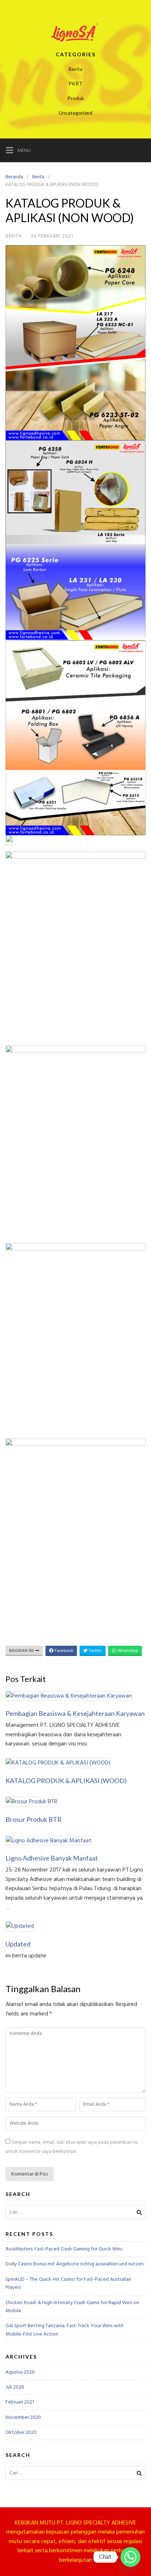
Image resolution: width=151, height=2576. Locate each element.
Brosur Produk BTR (34, 1819)
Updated (18, 1944)
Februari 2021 (20, 2402)
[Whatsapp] (130, 2557)
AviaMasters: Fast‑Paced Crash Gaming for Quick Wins (64, 2249)
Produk (76, 98)
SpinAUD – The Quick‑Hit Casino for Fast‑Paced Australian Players (68, 2283)
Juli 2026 (15, 2387)
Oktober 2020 (21, 2432)
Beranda (14, 177)
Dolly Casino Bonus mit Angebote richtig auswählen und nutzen (75, 2264)
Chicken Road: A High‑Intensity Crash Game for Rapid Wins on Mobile (72, 2307)
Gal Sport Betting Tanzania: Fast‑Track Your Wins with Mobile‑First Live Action (65, 2330)
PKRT (75, 83)
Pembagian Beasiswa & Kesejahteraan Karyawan (75, 1713)
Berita (75, 69)
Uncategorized (75, 113)
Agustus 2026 (20, 2372)
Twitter (95, 1651)
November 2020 (23, 2417)
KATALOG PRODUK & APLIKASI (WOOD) (66, 1781)
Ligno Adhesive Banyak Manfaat (52, 1858)
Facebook (63, 1651)
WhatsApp (127, 1651)
